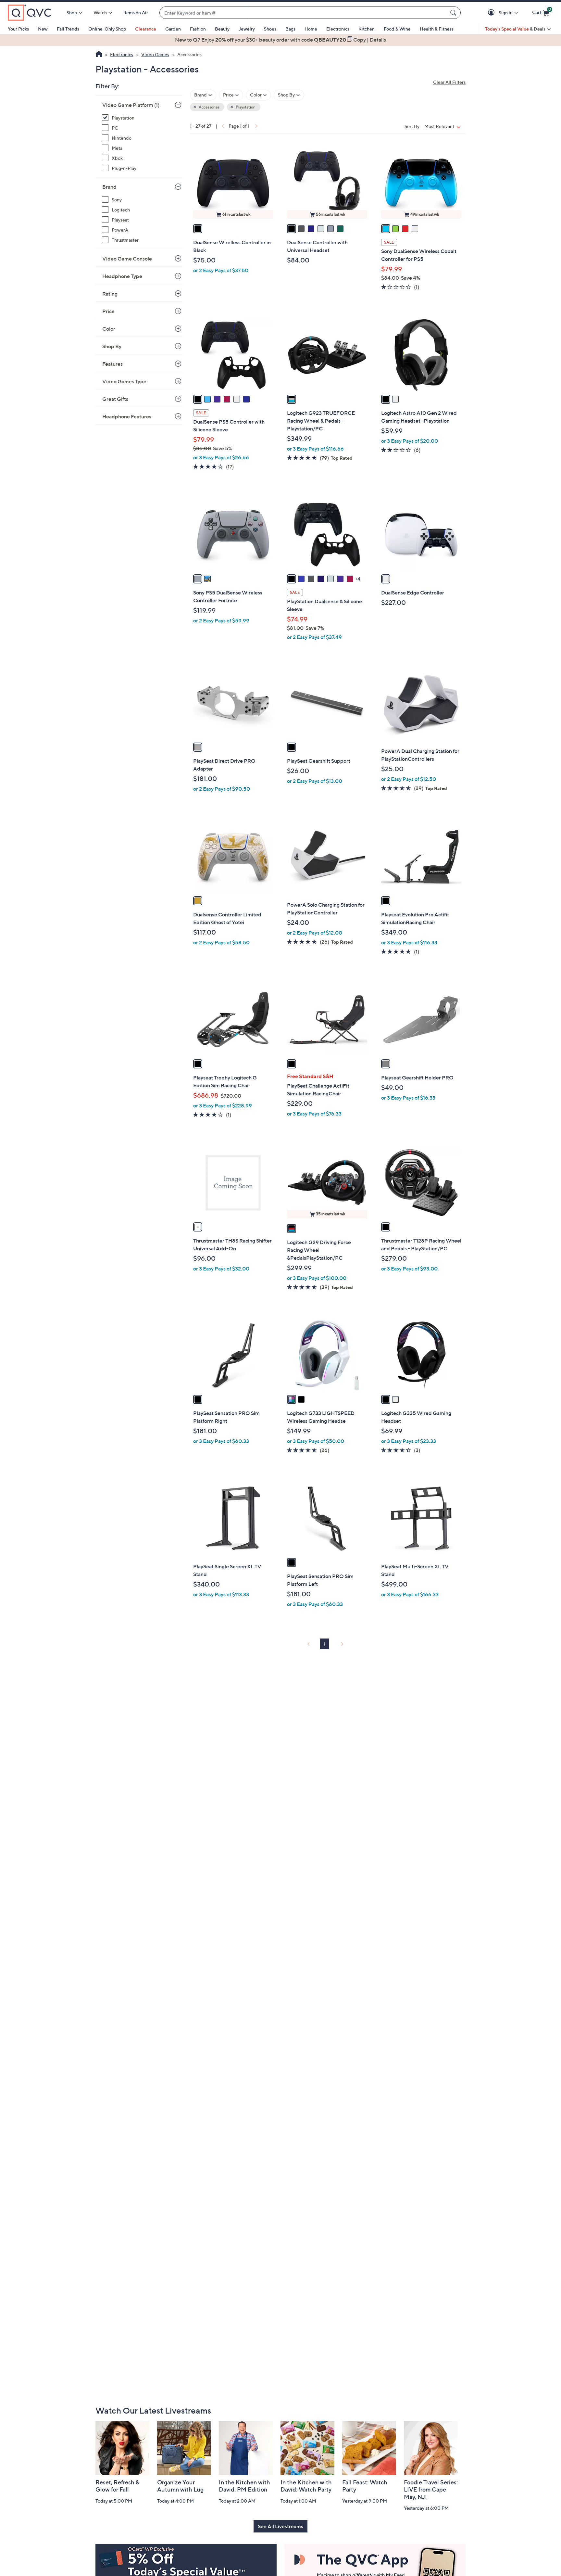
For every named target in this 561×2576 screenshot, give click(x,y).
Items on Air (136, 13)
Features (112, 364)
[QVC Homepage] (99, 55)
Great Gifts (115, 399)
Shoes (270, 29)
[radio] (198, 229)
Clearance (146, 29)
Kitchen (367, 29)
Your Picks (18, 29)
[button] (492, 13)
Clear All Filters (449, 82)
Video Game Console (127, 259)
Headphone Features (127, 416)
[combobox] (304, 13)
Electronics (338, 29)
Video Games (155, 54)
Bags (290, 29)
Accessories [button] (209, 107)
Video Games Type (124, 381)
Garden (173, 29)
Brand (109, 187)
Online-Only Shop (107, 29)
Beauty (222, 29)
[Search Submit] (454, 13)
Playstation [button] (245, 107)
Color (109, 329)
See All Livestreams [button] (280, 2526)
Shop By (112, 346)
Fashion (198, 29)
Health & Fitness (437, 29)
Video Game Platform (131, 105)
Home (311, 29)
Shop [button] (72, 13)
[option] (280, 40)
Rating (110, 294)
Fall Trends (68, 29)
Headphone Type (122, 276)
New (43, 29)
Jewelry (247, 29)
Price (108, 311)
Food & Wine (397, 29)
